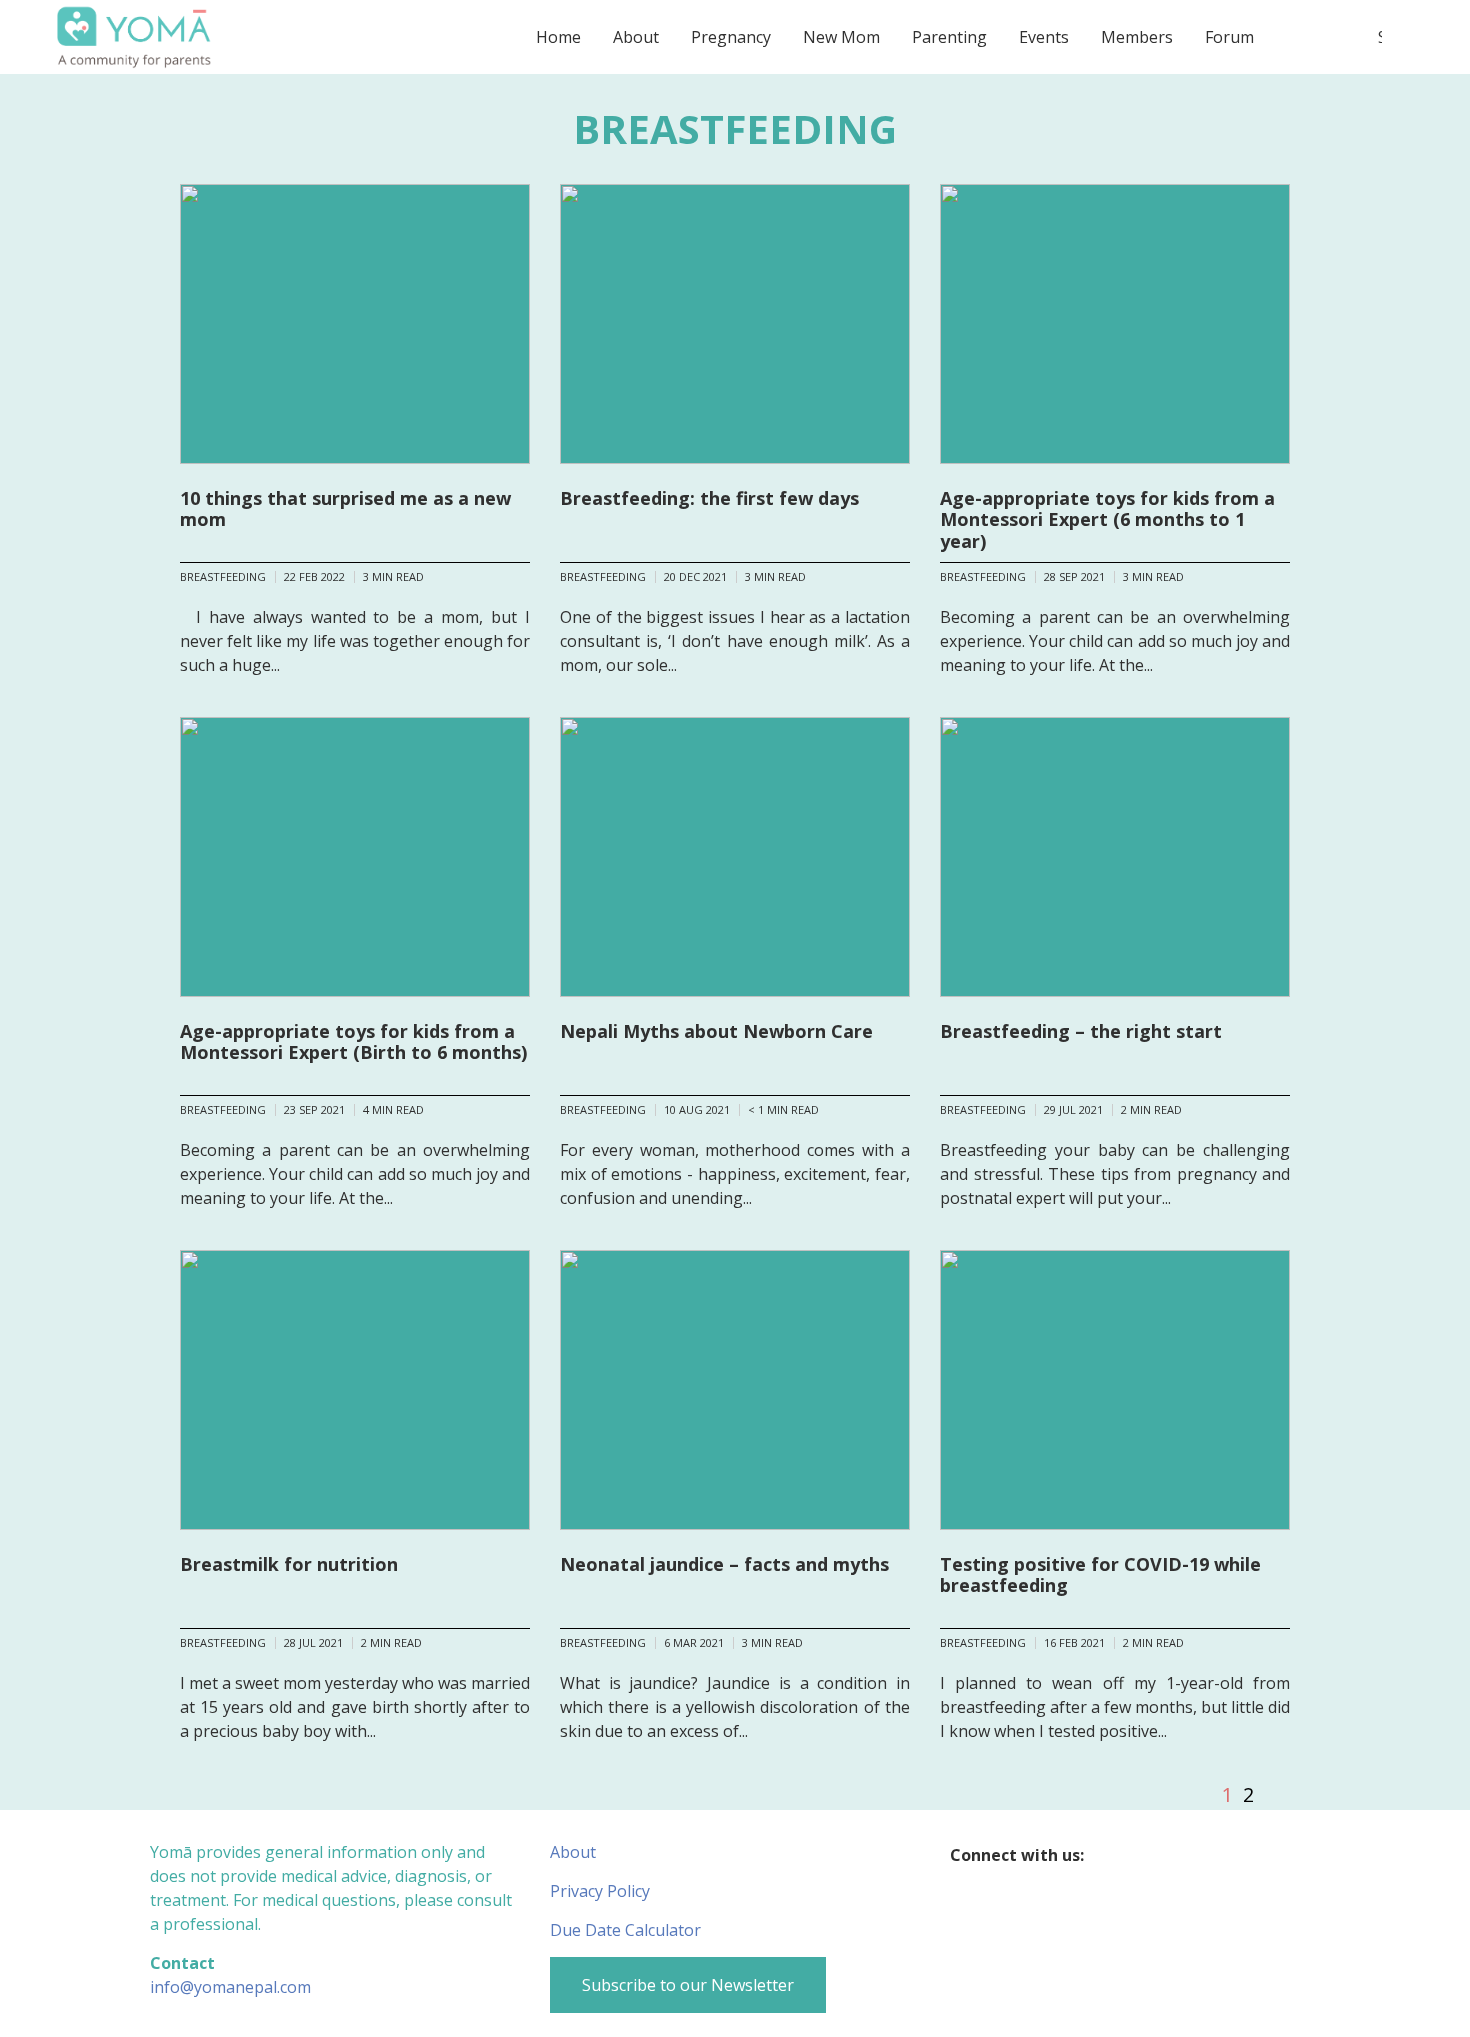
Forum (1229, 37)
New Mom (841, 37)
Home (558, 37)
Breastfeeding (223, 576)
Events (1044, 37)
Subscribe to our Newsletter (688, 1985)
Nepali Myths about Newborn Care (716, 1031)
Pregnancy (731, 37)
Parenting (949, 37)
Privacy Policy (600, 1891)
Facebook (1111, 1855)
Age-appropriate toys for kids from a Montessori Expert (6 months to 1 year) (1107, 519)
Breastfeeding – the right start (1081, 1031)
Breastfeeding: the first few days (709, 498)
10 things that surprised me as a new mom (345, 509)
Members (1137, 37)
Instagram (1150, 1855)
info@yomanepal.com (230, 1987)
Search (1380, 37)
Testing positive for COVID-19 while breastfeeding (1100, 1575)
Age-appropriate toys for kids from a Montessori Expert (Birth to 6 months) (353, 1042)
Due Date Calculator (625, 1930)
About (636, 37)
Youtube (1189, 1855)
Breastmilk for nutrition (289, 1564)
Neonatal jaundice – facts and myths (724, 1564)
